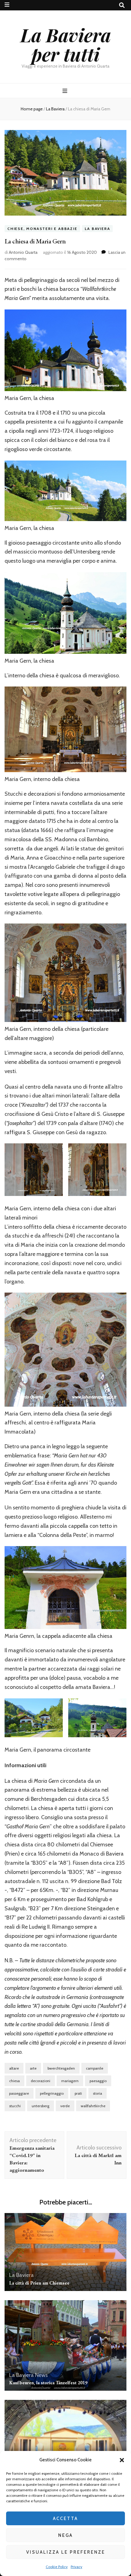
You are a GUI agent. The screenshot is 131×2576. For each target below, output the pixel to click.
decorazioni (41, 2081)
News (41, 2375)
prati (78, 2093)
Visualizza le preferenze (66, 2552)
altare (14, 2068)
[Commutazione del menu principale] (66, 91)
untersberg (41, 2106)
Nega (65, 2535)
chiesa (14, 2081)
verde (65, 2106)
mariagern (70, 2081)
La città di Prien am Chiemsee (39, 2283)
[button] (122, 2460)
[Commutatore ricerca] (122, 5)
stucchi (15, 2106)
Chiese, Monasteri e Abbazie (42, 229)
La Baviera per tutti (66, 44)
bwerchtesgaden (61, 2068)
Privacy (76, 2567)
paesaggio (98, 2081)
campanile (95, 2068)
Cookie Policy (57, 2567)
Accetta (65, 2519)
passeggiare (19, 2093)
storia (97, 2093)
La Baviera (97, 229)
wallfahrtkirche (93, 2106)
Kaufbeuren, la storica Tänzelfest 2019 (48, 2383)
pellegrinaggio (52, 2093)
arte (33, 2068)
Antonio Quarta (23, 252)
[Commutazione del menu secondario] (7, 5)
